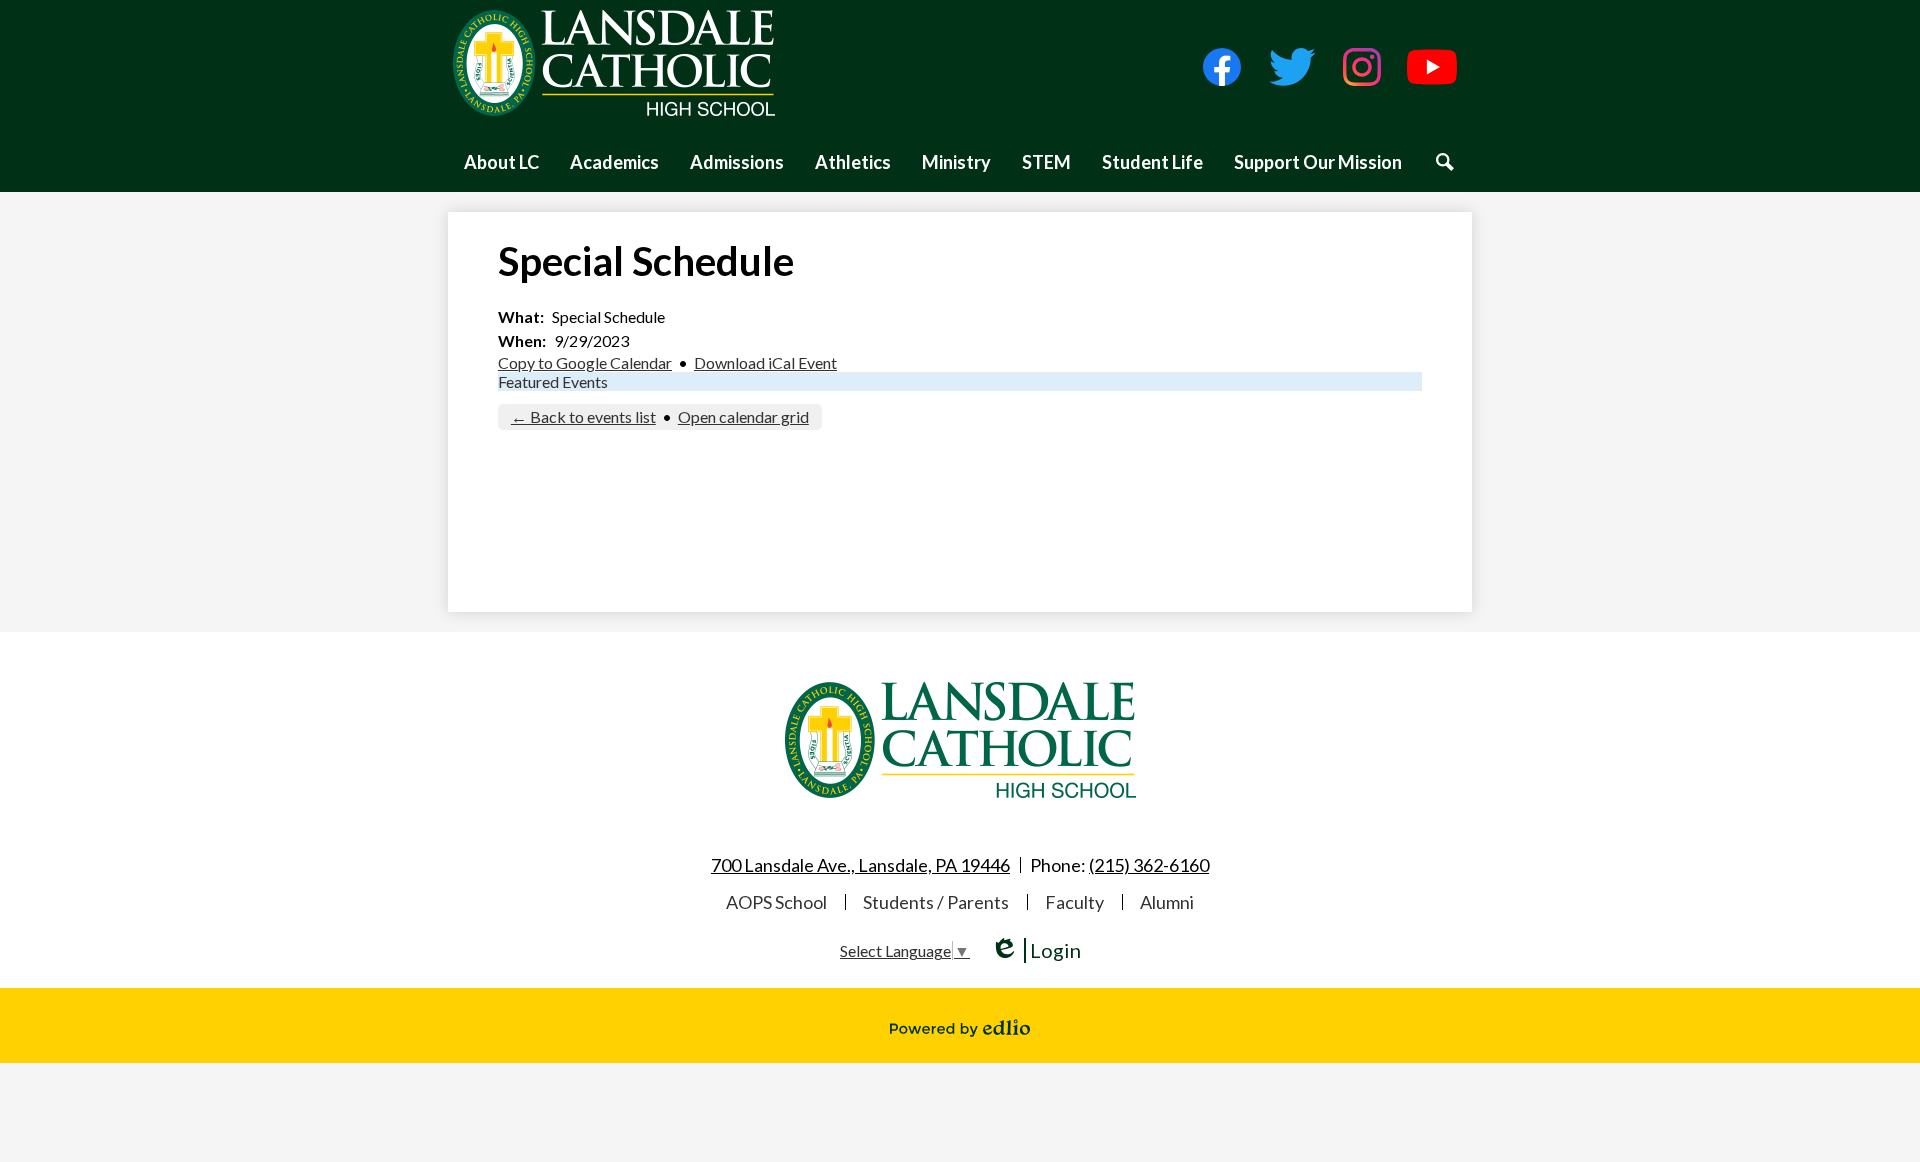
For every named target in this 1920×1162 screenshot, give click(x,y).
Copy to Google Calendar (585, 362)
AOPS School (776, 902)
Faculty (1074, 902)
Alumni (1167, 902)
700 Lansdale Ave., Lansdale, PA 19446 (860, 865)
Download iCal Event (765, 362)
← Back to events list (583, 416)
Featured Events (553, 381)
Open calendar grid (743, 416)
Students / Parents (936, 902)
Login (1035, 950)
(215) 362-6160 (1149, 865)
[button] (501, 162)
